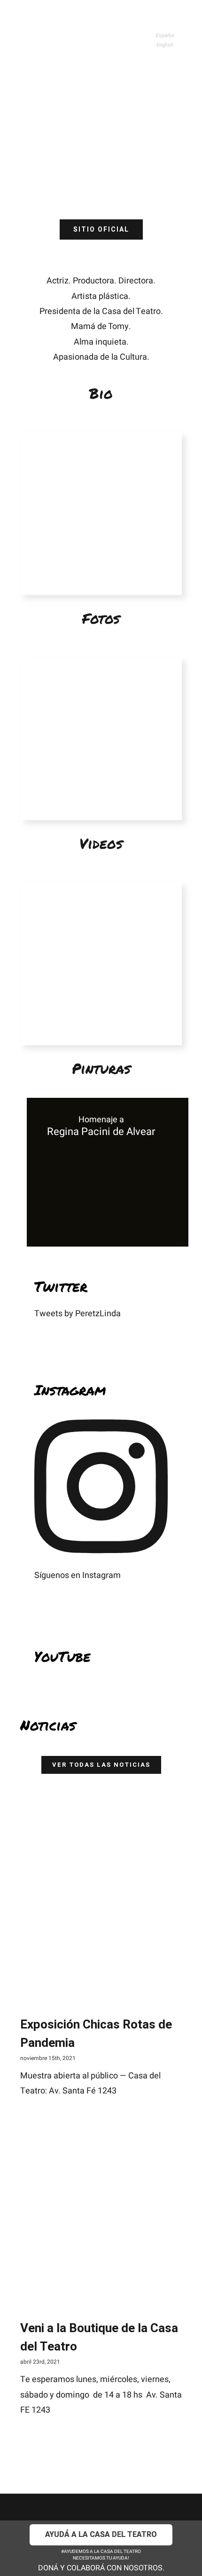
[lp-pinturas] (101, 886)
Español (165, 36)
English (165, 45)
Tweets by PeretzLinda (78, 1314)
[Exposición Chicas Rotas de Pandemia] (101, 1896)
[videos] (101, 661)
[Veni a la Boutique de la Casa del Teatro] (101, 2231)
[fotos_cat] (101, 436)
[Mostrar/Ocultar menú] (166, 14)
